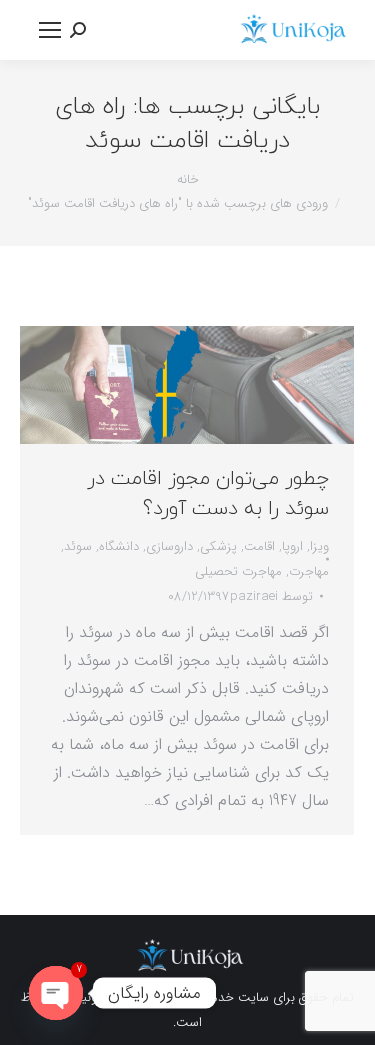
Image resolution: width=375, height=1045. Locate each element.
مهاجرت (309, 571)
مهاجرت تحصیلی (238, 571)
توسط (271, 596)
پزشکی (218, 546)
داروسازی (169, 546)
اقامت (259, 546)
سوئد (78, 546)
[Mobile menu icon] (50, 30)
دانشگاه (119, 546)
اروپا (292, 546)
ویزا (319, 546)
